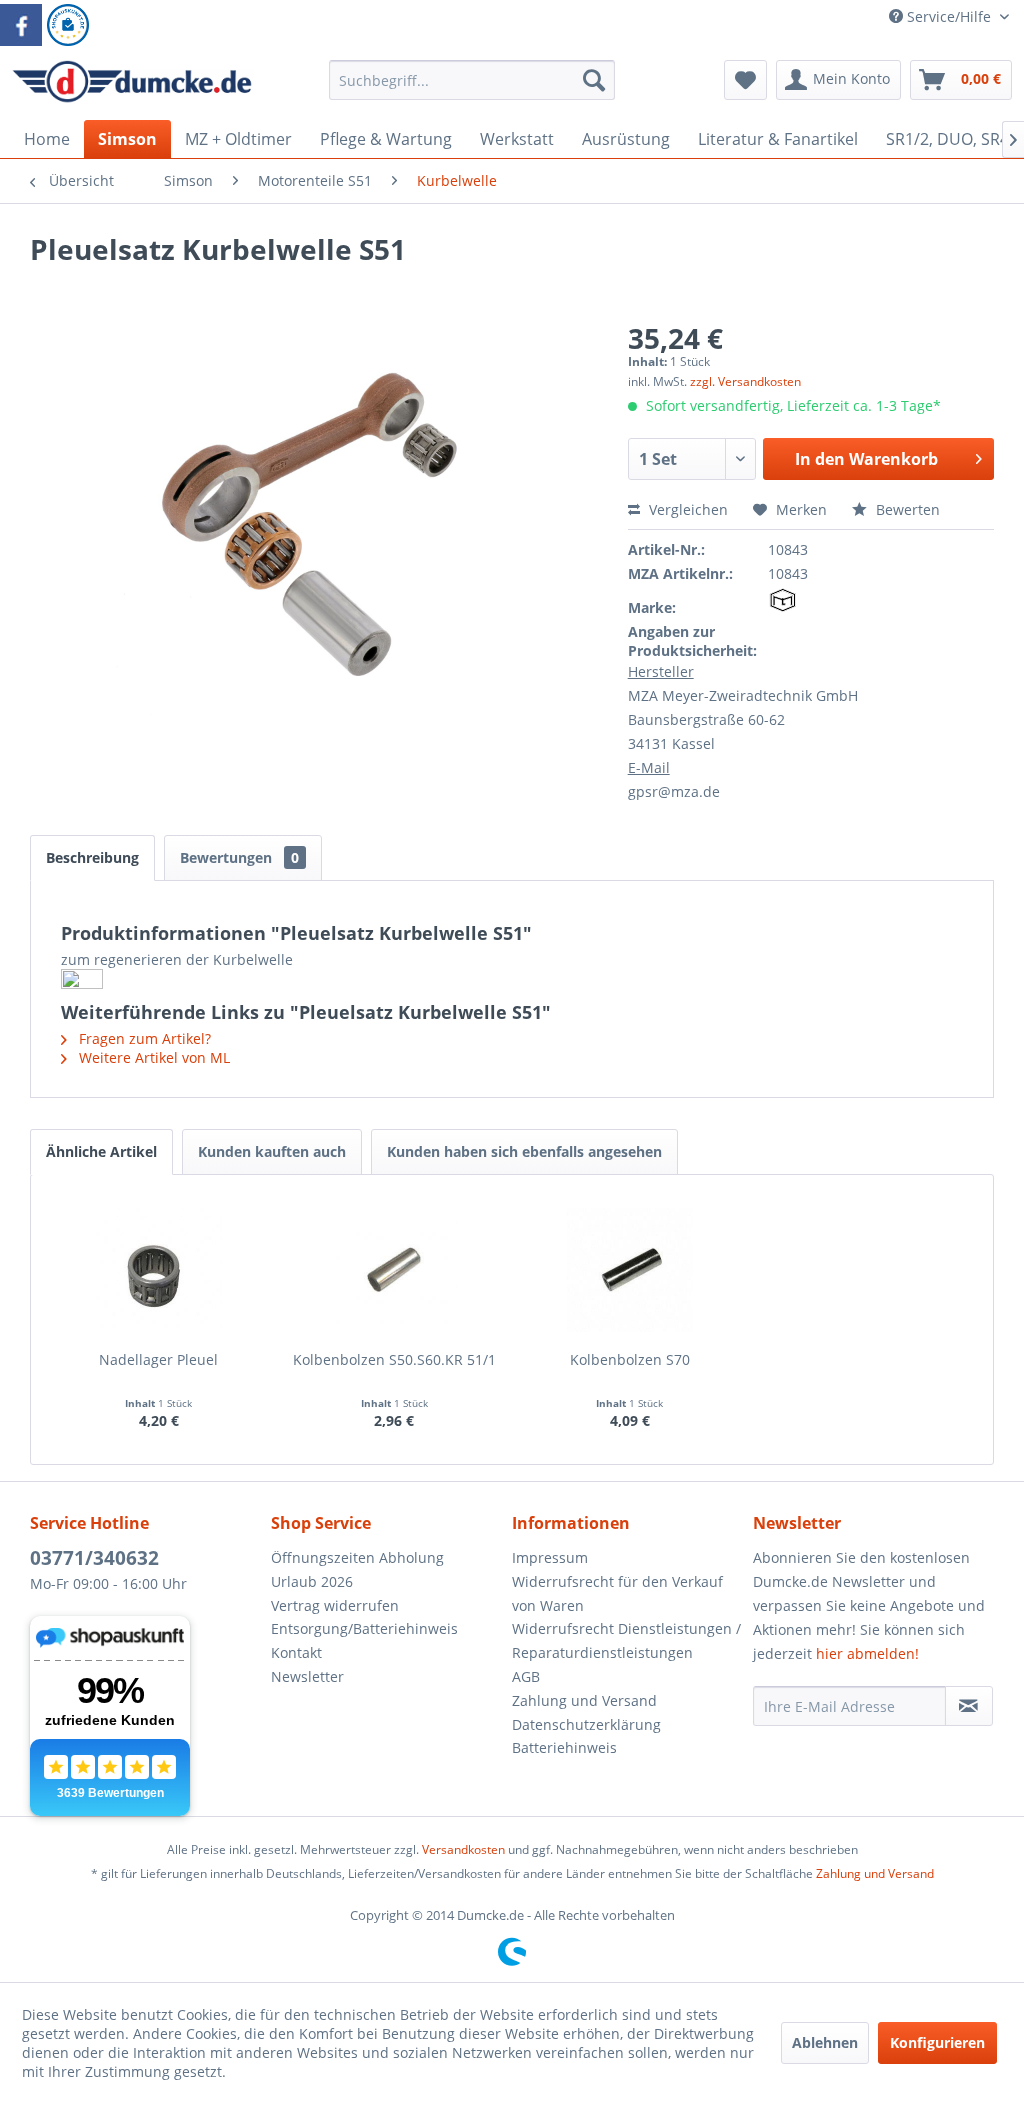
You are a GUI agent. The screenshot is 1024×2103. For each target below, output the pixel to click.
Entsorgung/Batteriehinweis (364, 1628)
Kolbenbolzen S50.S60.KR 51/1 (394, 1359)
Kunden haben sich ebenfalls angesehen (524, 1151)
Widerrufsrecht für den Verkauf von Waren (617, 1593)
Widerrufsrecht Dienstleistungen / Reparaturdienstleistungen (626, 1640)
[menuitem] (472, 89)
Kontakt (296, 1652)
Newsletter (307, 1676)
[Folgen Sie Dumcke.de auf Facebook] (21, 25)
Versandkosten (463, 1849)
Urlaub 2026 (312, 1581)
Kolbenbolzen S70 (630, 1359)
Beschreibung (92, 857)
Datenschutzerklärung (586, 1724)
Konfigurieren (937, 2042)
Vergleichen (686, 509)
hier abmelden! (867, 1653)
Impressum (550, 1557)
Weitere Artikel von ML (152, 1057)
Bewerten (906, 509)
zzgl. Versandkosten (745, 381)
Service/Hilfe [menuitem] (949, 16)
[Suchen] (594, 80)
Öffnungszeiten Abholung (357, 1557)
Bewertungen (239, 857)
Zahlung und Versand (584, 1700)
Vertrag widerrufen (335, 1605)
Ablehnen (825, 2042)
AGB (526, 1676)
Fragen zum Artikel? (143, 1038)
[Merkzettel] (745, 80)
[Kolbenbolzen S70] (630, 1270)
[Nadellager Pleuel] (159, 1270)
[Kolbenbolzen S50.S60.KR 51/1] (395, 1270)
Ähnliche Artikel (101, 1151)
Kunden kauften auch (272, 1151)
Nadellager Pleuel (158, 1359)
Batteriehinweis (564, 1747)
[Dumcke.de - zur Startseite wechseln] (132, 85)
